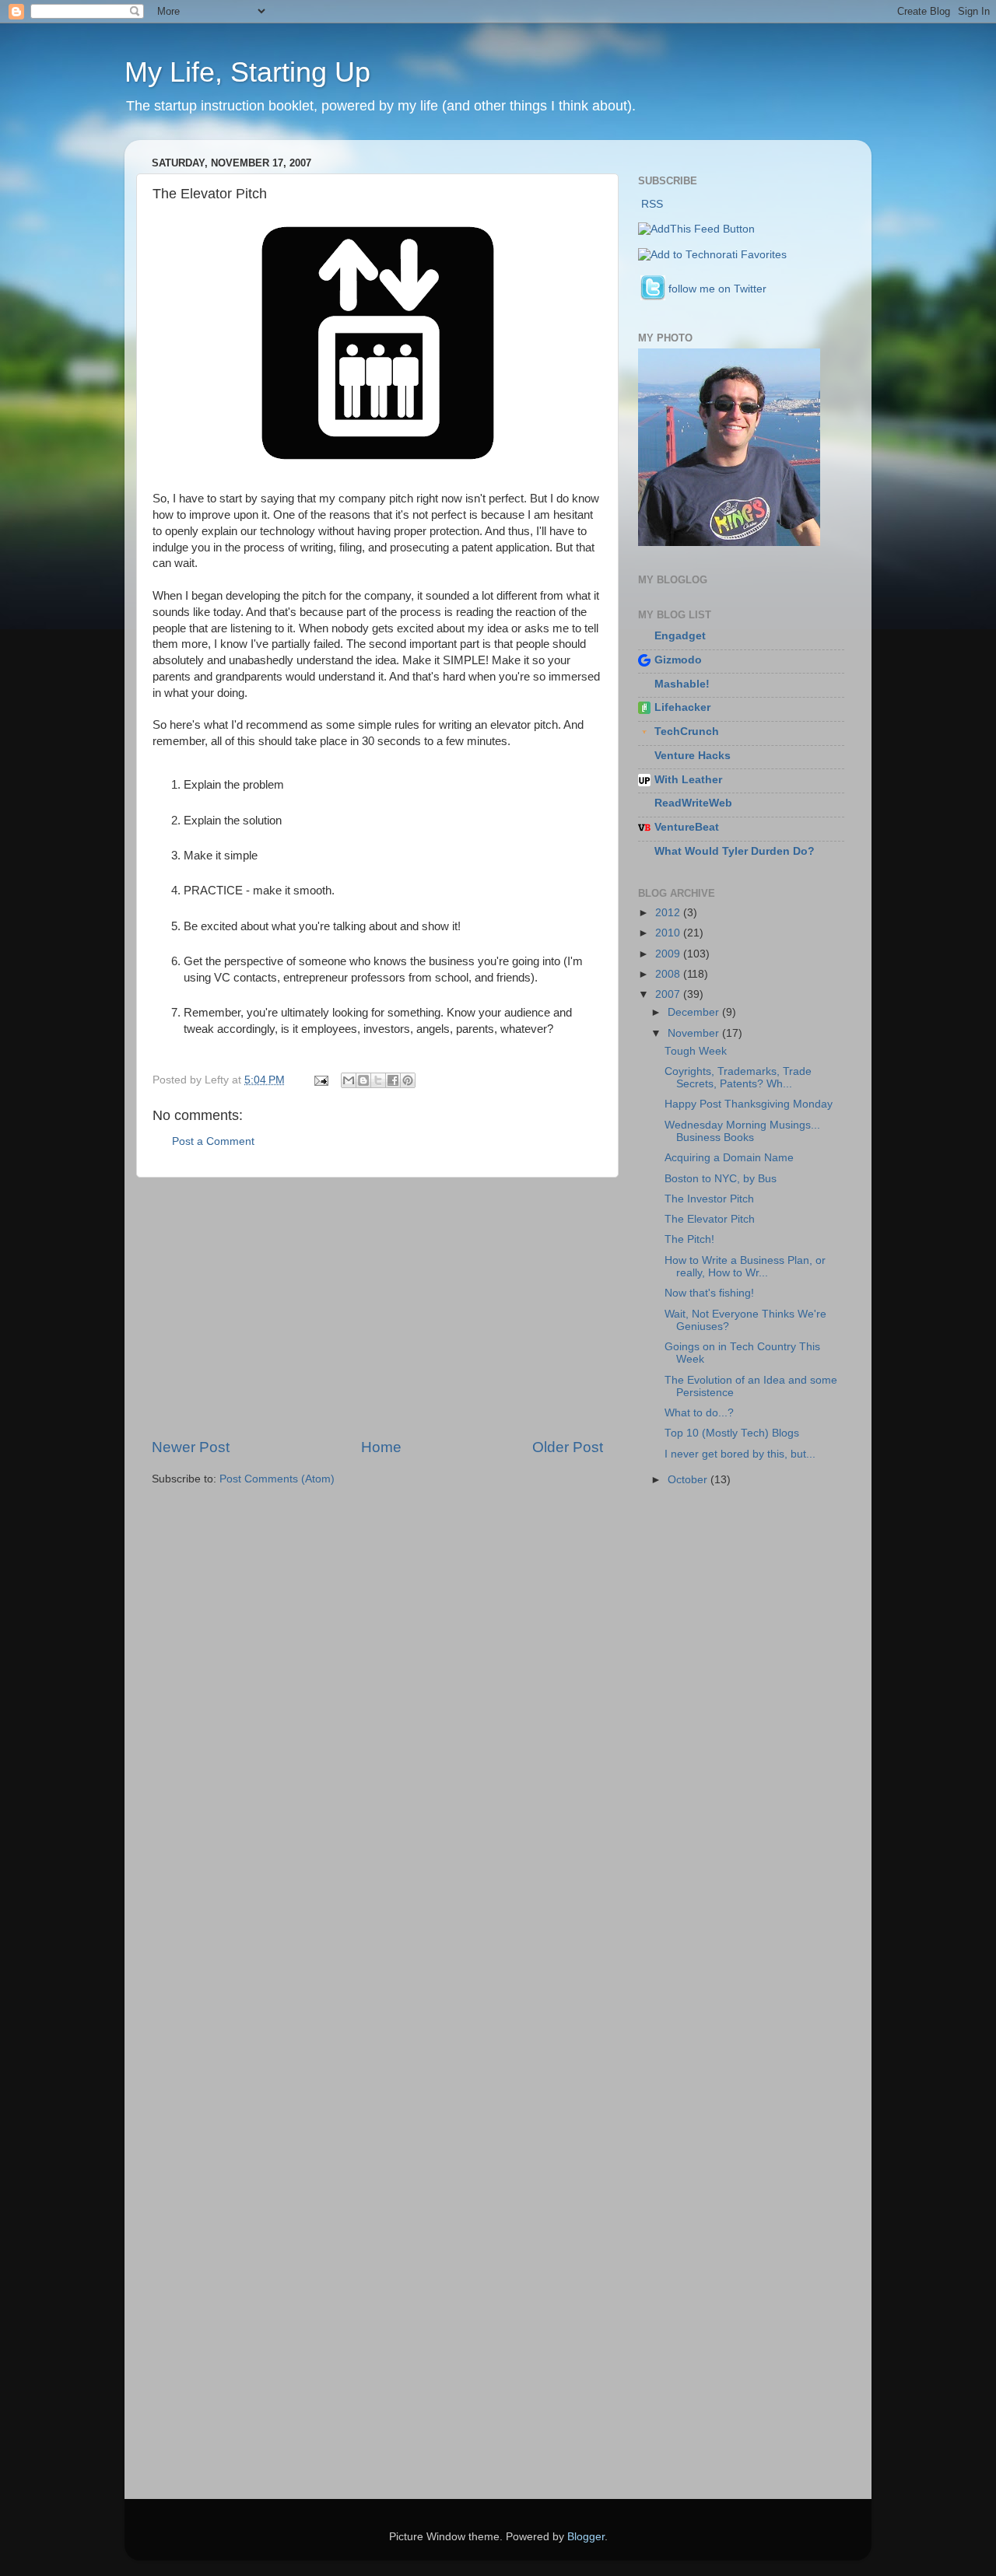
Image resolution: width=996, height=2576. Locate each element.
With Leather (688, 780)
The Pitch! (689, 1239)
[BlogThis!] (363, 1080)
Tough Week (696, 1051)
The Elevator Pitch (710, 1219)
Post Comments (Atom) (277, 1479)
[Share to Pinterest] (408, 1080)
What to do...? (699, 1413)
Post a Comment (213, 1141)
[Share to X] (378, 1080)
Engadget (680, 636)
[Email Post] (320, 1080)
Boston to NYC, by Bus (721, 1179)
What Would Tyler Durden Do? (735, 851)
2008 (669, 974)
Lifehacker (682, 707)
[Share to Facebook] (393, 1080)
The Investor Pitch (709, 1199)
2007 (669, 994)
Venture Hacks (693, 756)
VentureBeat (687, 827)
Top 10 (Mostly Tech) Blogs (732, 1433)
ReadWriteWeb (693, 803)
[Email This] (349, 1080)
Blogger (586, 2537)
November (695, 1033)
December (695, 1012)
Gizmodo (678, 660)
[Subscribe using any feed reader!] (696, 229)
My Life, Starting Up (247, 72)
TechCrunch (687, 731)
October (689, 1480)
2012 (669, 913)
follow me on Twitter (717, 289)
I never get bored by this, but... (740, 1454)
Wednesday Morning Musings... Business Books (742, 1131)
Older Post (568, 1447)
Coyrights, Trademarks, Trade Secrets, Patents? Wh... (738, 1078)
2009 (669, 954)
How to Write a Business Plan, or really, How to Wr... (745, 1267)
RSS (652, 204)
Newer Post (191, 1447)
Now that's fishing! (709, 1293)
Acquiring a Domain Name (729, 1158)
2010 (669, 933)
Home (381, 1447)
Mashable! (682, 684)
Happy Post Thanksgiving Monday (749, 1104)
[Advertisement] (377, 1307)
